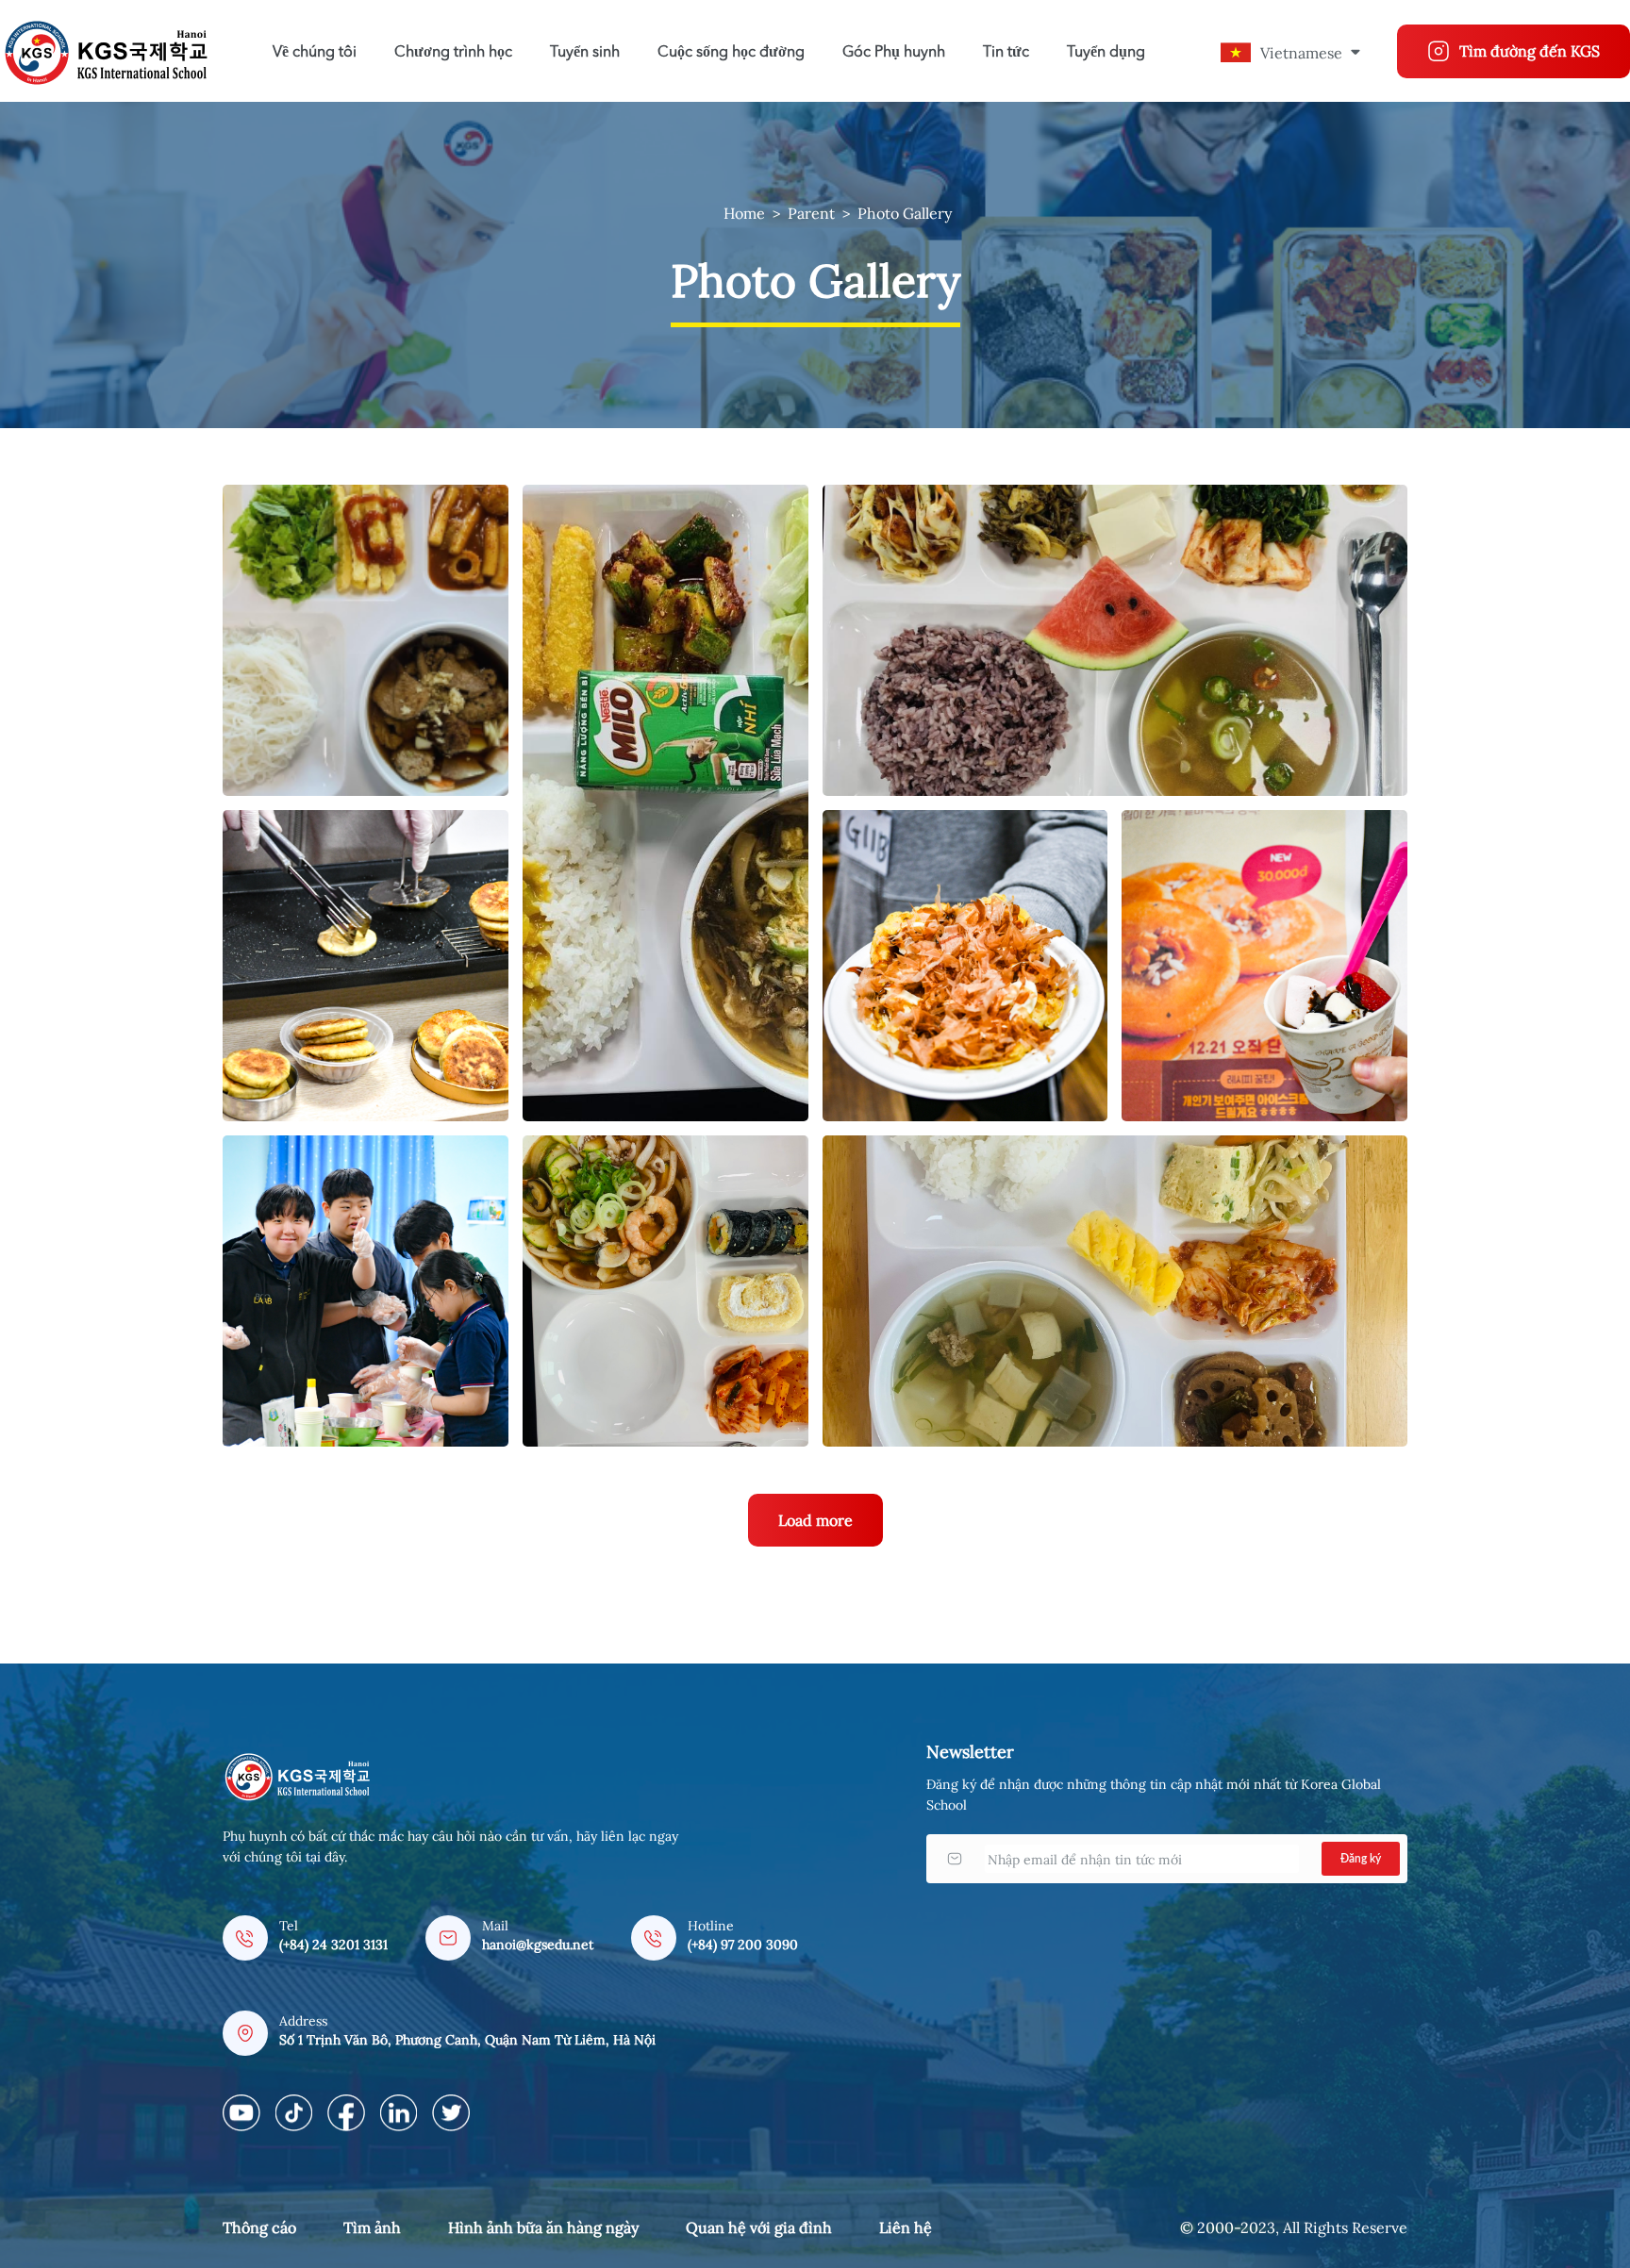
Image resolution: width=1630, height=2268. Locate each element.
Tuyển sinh (585, 53)
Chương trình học (453, 53)
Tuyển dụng (1106, 53)
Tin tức (1006, 53)
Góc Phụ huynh (894, 53)
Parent (811, 213)
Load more (815, 1520)
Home (744, 213)
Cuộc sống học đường (731, 53)
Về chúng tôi (315, 53)
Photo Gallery (905, 213)
